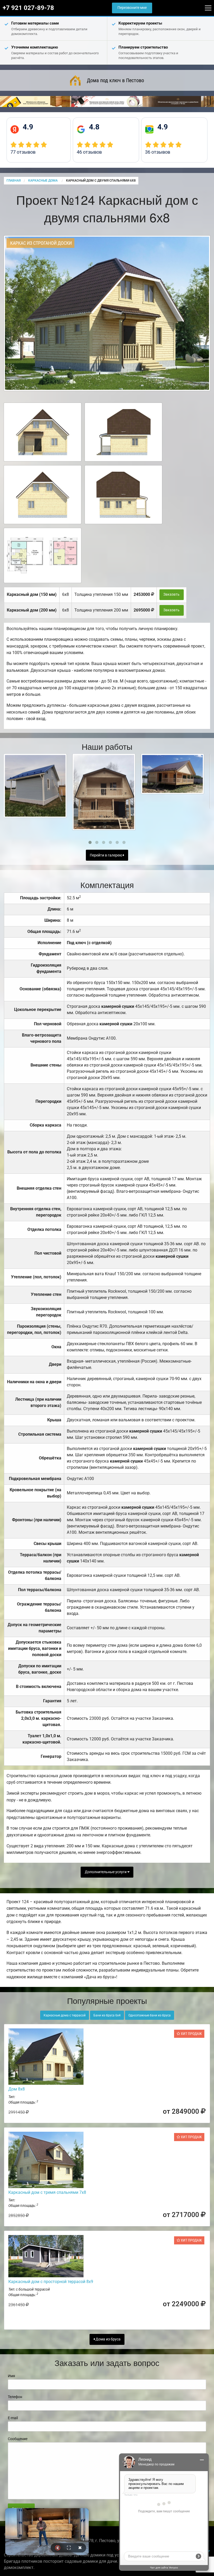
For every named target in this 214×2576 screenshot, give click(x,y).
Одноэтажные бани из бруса (150, 2015)
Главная (14, 181)
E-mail (13, 2418)
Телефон (15, 2397)
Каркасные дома (43, 181)
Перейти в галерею (106, 855)
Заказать (171, 594)
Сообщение (18, 2439)
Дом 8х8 (17, 2089)
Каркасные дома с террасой (65, 2015)
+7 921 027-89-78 (28, 8)
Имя (11, 2376)
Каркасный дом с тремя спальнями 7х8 (47, 2192)
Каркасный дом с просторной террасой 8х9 (51, 2282)
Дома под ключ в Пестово (115, 80)
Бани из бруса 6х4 (107, 2015)
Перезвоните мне (132, 8)
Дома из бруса (108, 2339)
